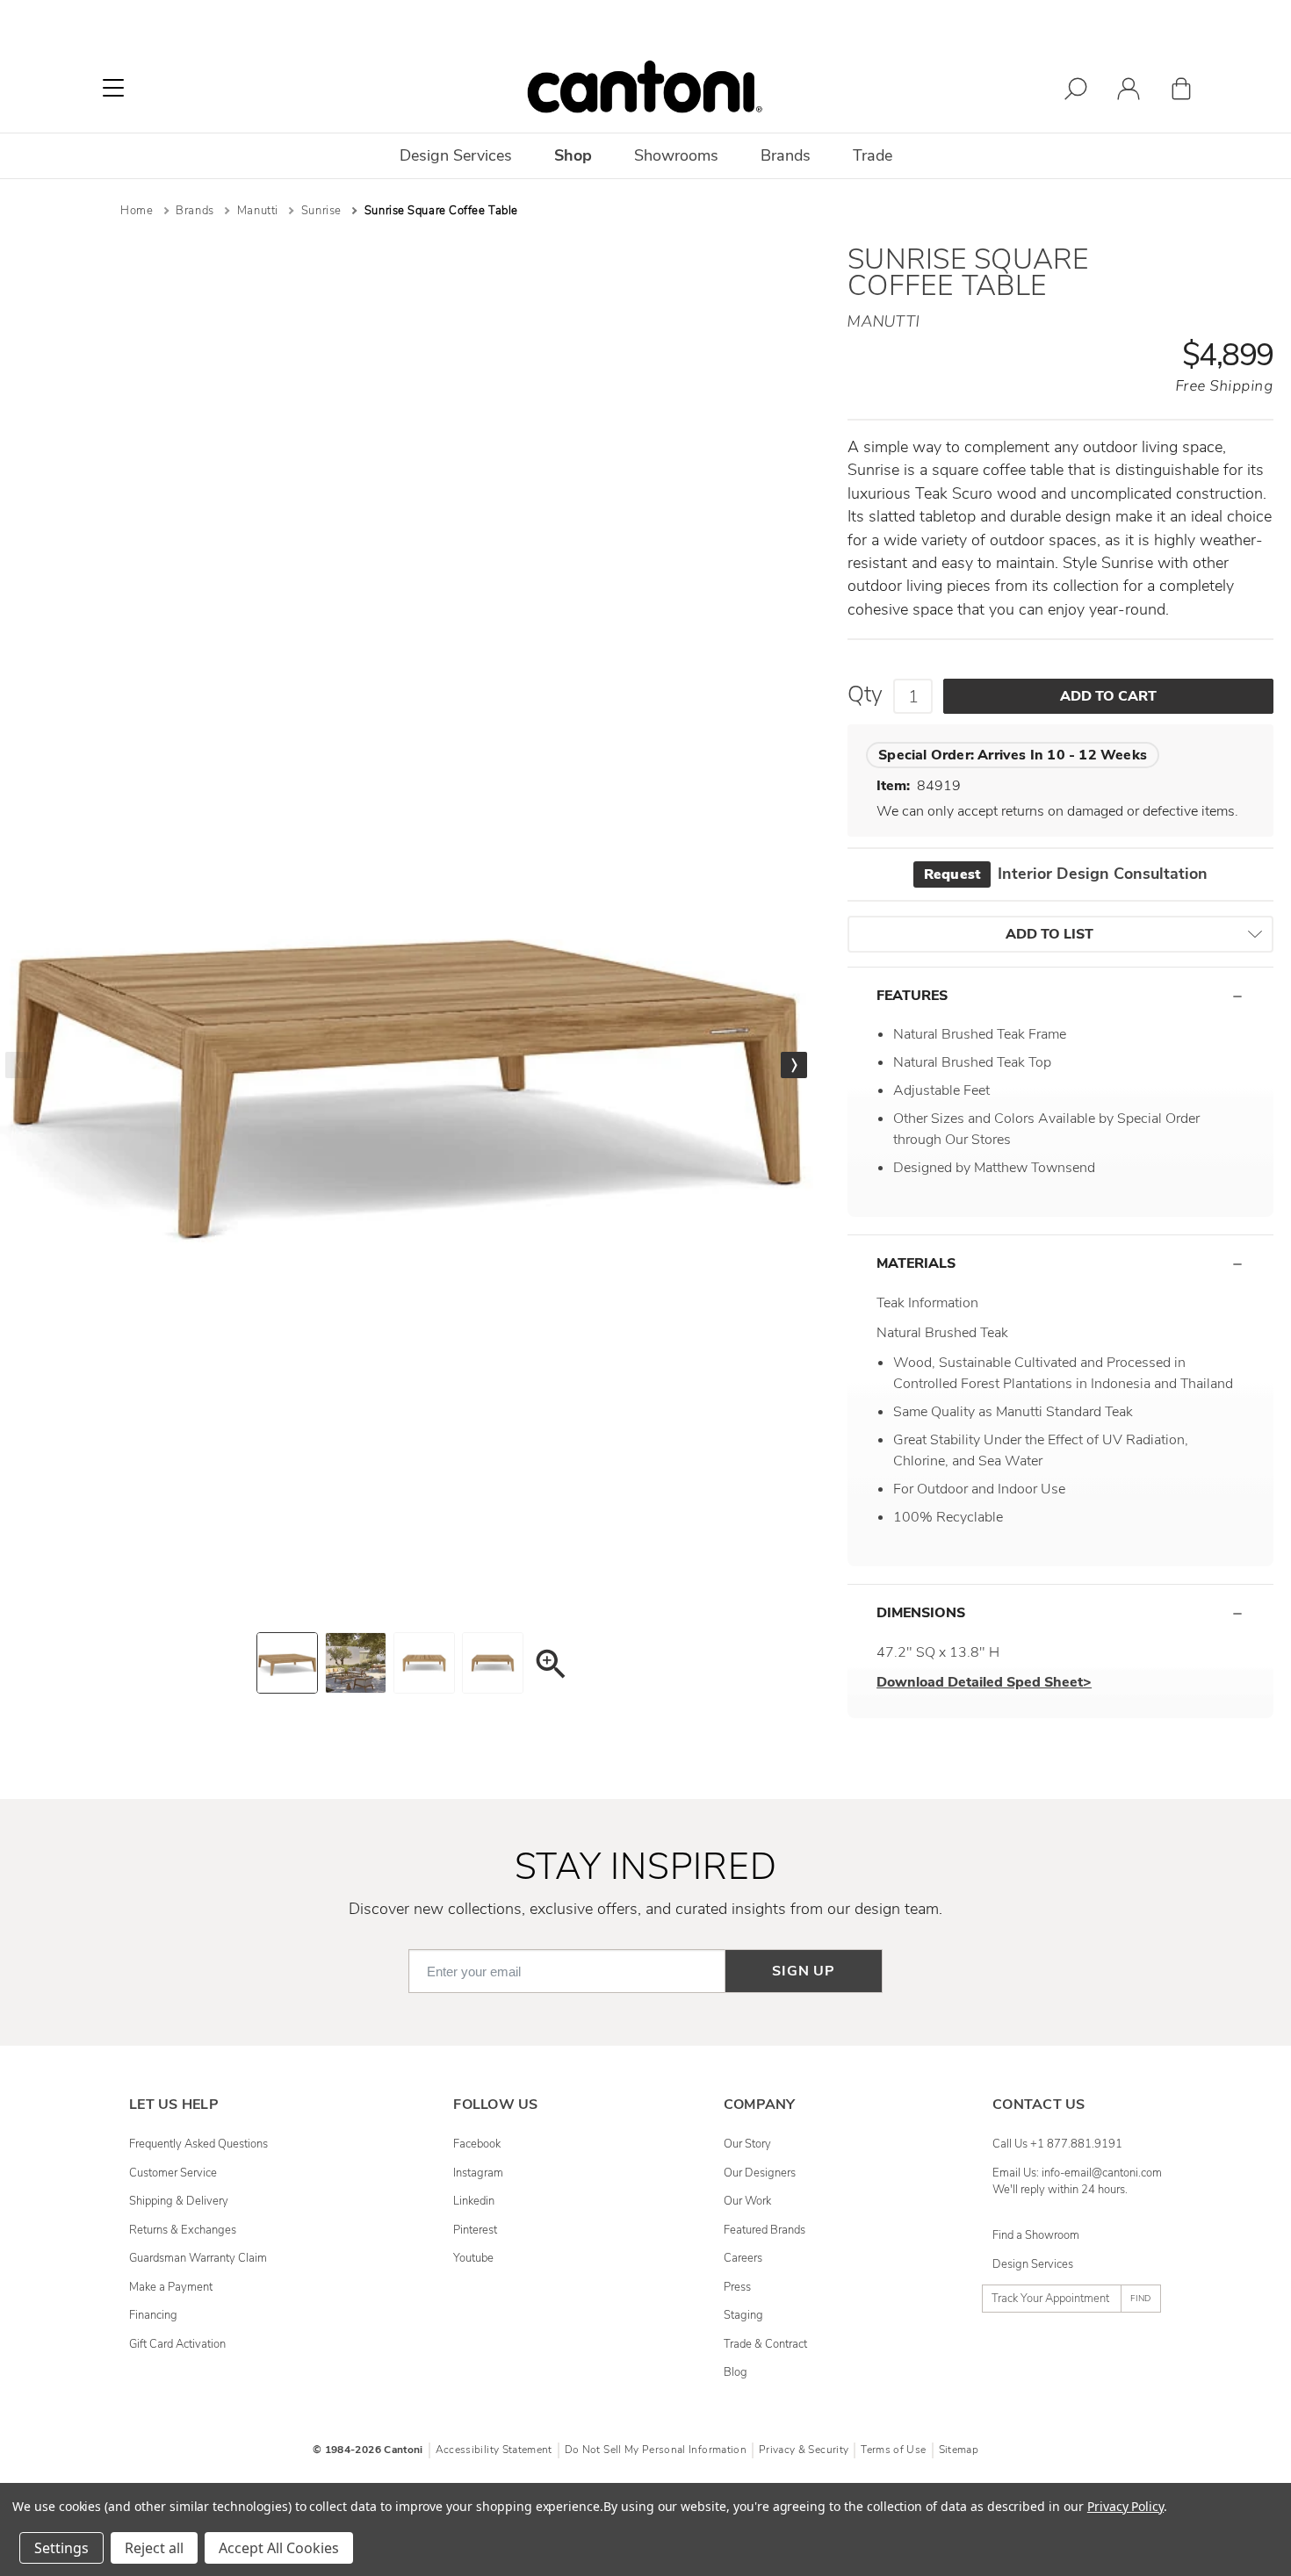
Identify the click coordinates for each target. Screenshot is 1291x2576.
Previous (18, 1065)
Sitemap (959, 2450)
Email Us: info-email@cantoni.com (1077, 2173)
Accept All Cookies (279, 2548)
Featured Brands (765, 2230)
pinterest (475, 2230)
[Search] (1076, 92)
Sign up (804, 1971)
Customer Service (173, 2173)
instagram (478, 2173)
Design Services (1033, 2264)
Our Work (747, 2201)
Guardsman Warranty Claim (198, 2258)
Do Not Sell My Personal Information (656, 2450)
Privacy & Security (804, 2450)
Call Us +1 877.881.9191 (1057, 2144)
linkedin (474, 2201)
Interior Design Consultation (1066, 874)
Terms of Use (893, 2450)
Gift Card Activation (177, 2344)
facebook (477, 2144)
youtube (473, 2258)
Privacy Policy (1125, 2506)
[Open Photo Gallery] (550, 1667)
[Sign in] (1129, 92)
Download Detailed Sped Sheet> (984, 1682)
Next (794, 1065)
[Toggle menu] (113, 88)
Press (737, 2287)
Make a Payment (171, 2287)
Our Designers (760, 2173)
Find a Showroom (1036, 2235)
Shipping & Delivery (179, 2201)
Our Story (747, 2144)
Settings (61, 2548)
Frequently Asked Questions (198, 2144)
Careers (743, 2258)
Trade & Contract (765, 2344)
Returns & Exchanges (183, 2230)
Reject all (154, 2548)
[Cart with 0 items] (1181, 92)
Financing (153, 2315)
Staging (743, 2315)
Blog (736, 2372)
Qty (865, 694)
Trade (873, 155)
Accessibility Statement (494, 2450)
